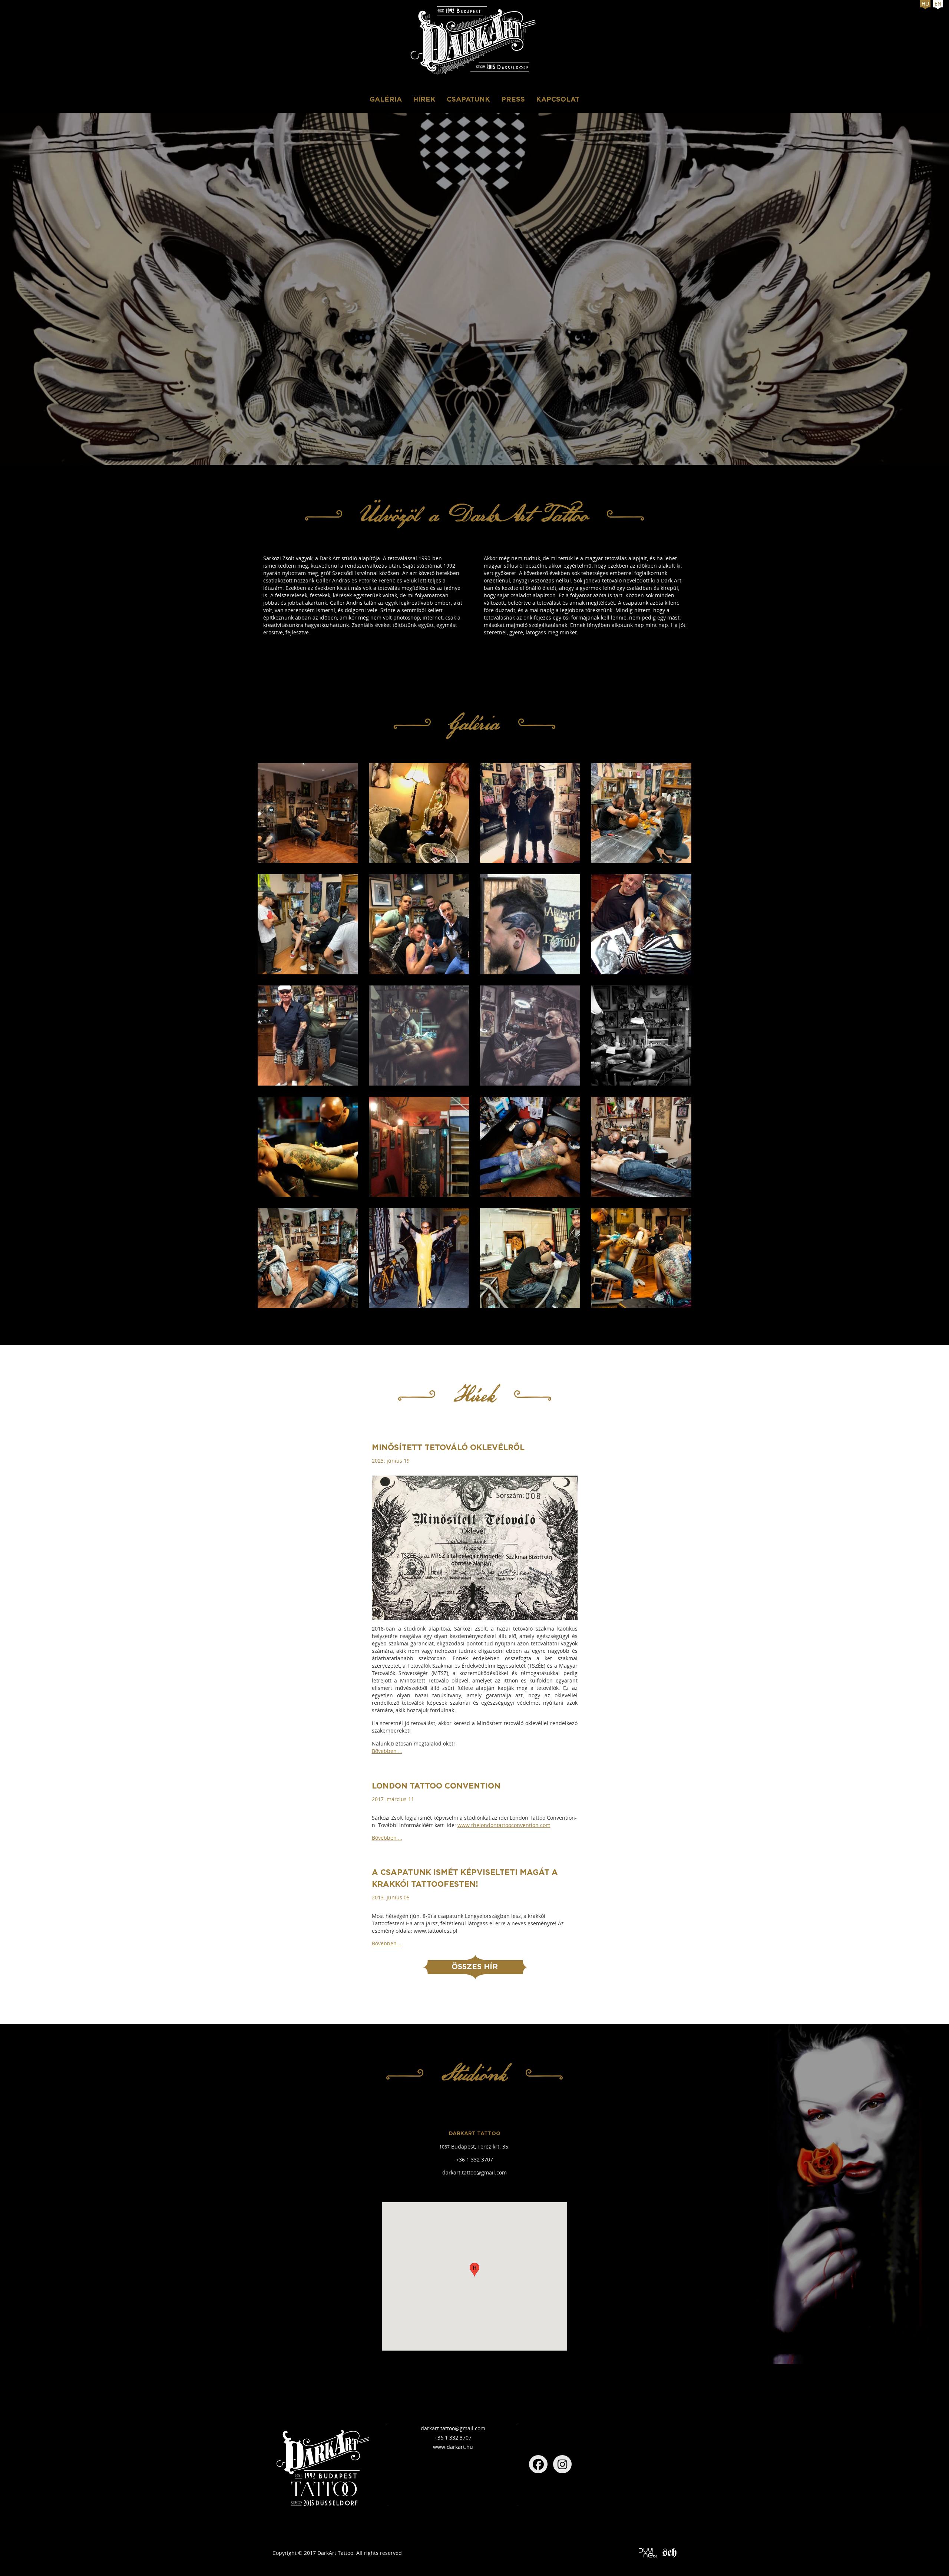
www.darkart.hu (453, 2447)
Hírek (424, 100)
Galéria (386, 100)
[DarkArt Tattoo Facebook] (538, 2464)
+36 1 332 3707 (474, 2159)
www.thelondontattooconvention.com (504, 1825)
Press (513, 100)
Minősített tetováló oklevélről (448, 1448)
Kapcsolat (558, 100)
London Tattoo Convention (436, 1786)
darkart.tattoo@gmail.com (474, 2172)
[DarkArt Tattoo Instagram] (562, 2464)
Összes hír (475, 1967)
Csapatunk (468, 100)
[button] (474, 2270)
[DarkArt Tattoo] (474, 42)
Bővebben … (387, 1751)
